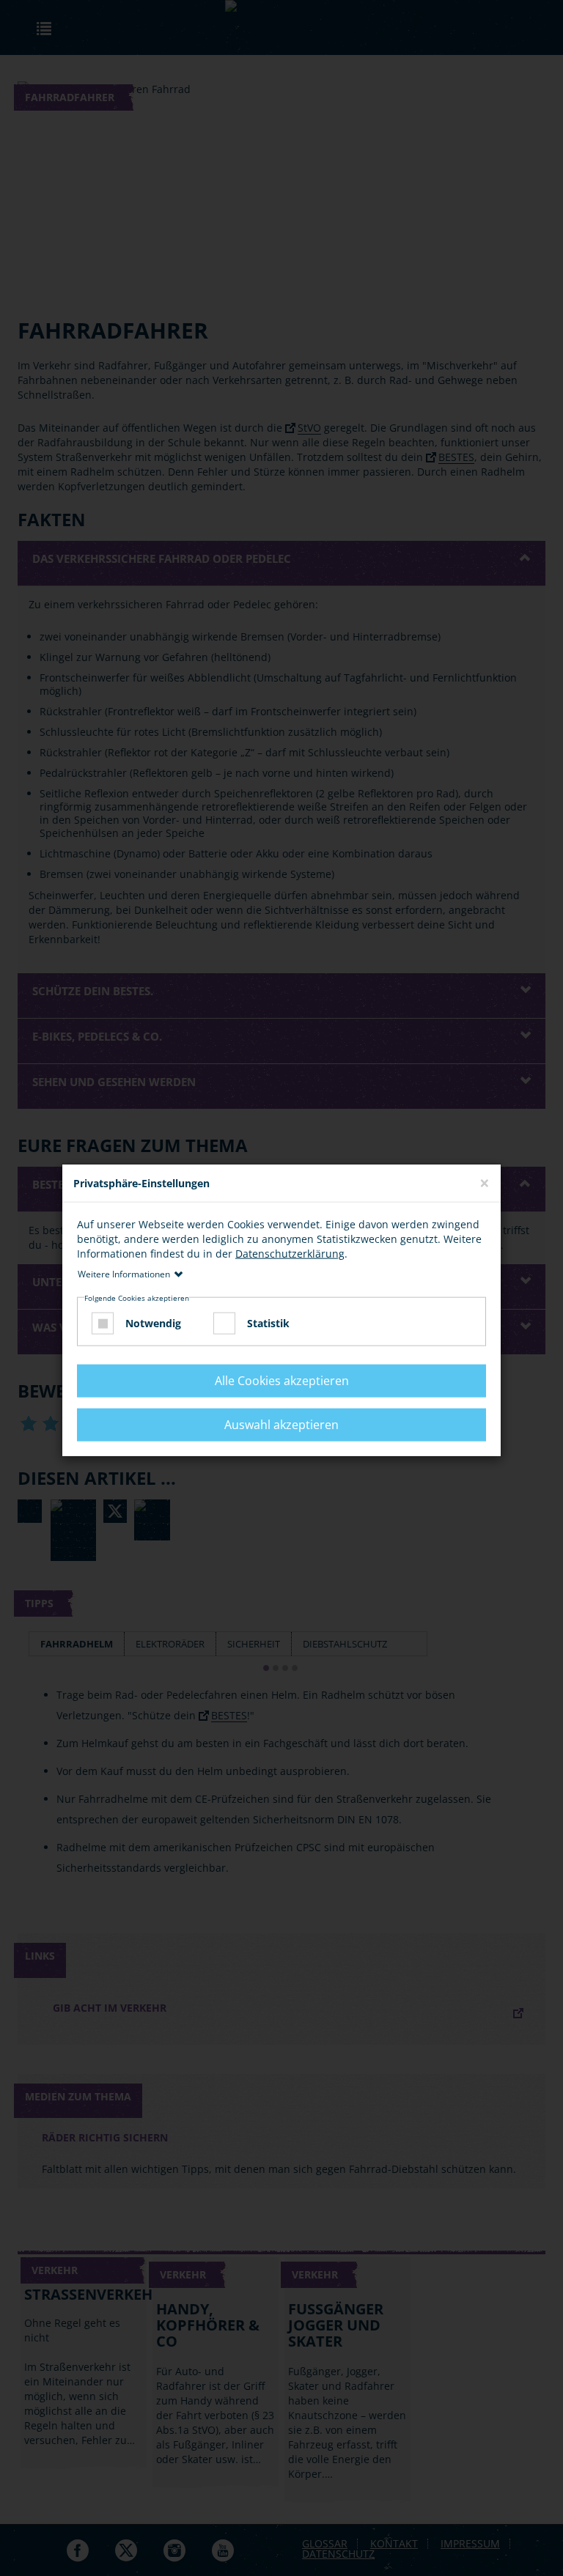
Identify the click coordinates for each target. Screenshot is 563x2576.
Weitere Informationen (124, 1274)
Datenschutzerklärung (290, 1254)
